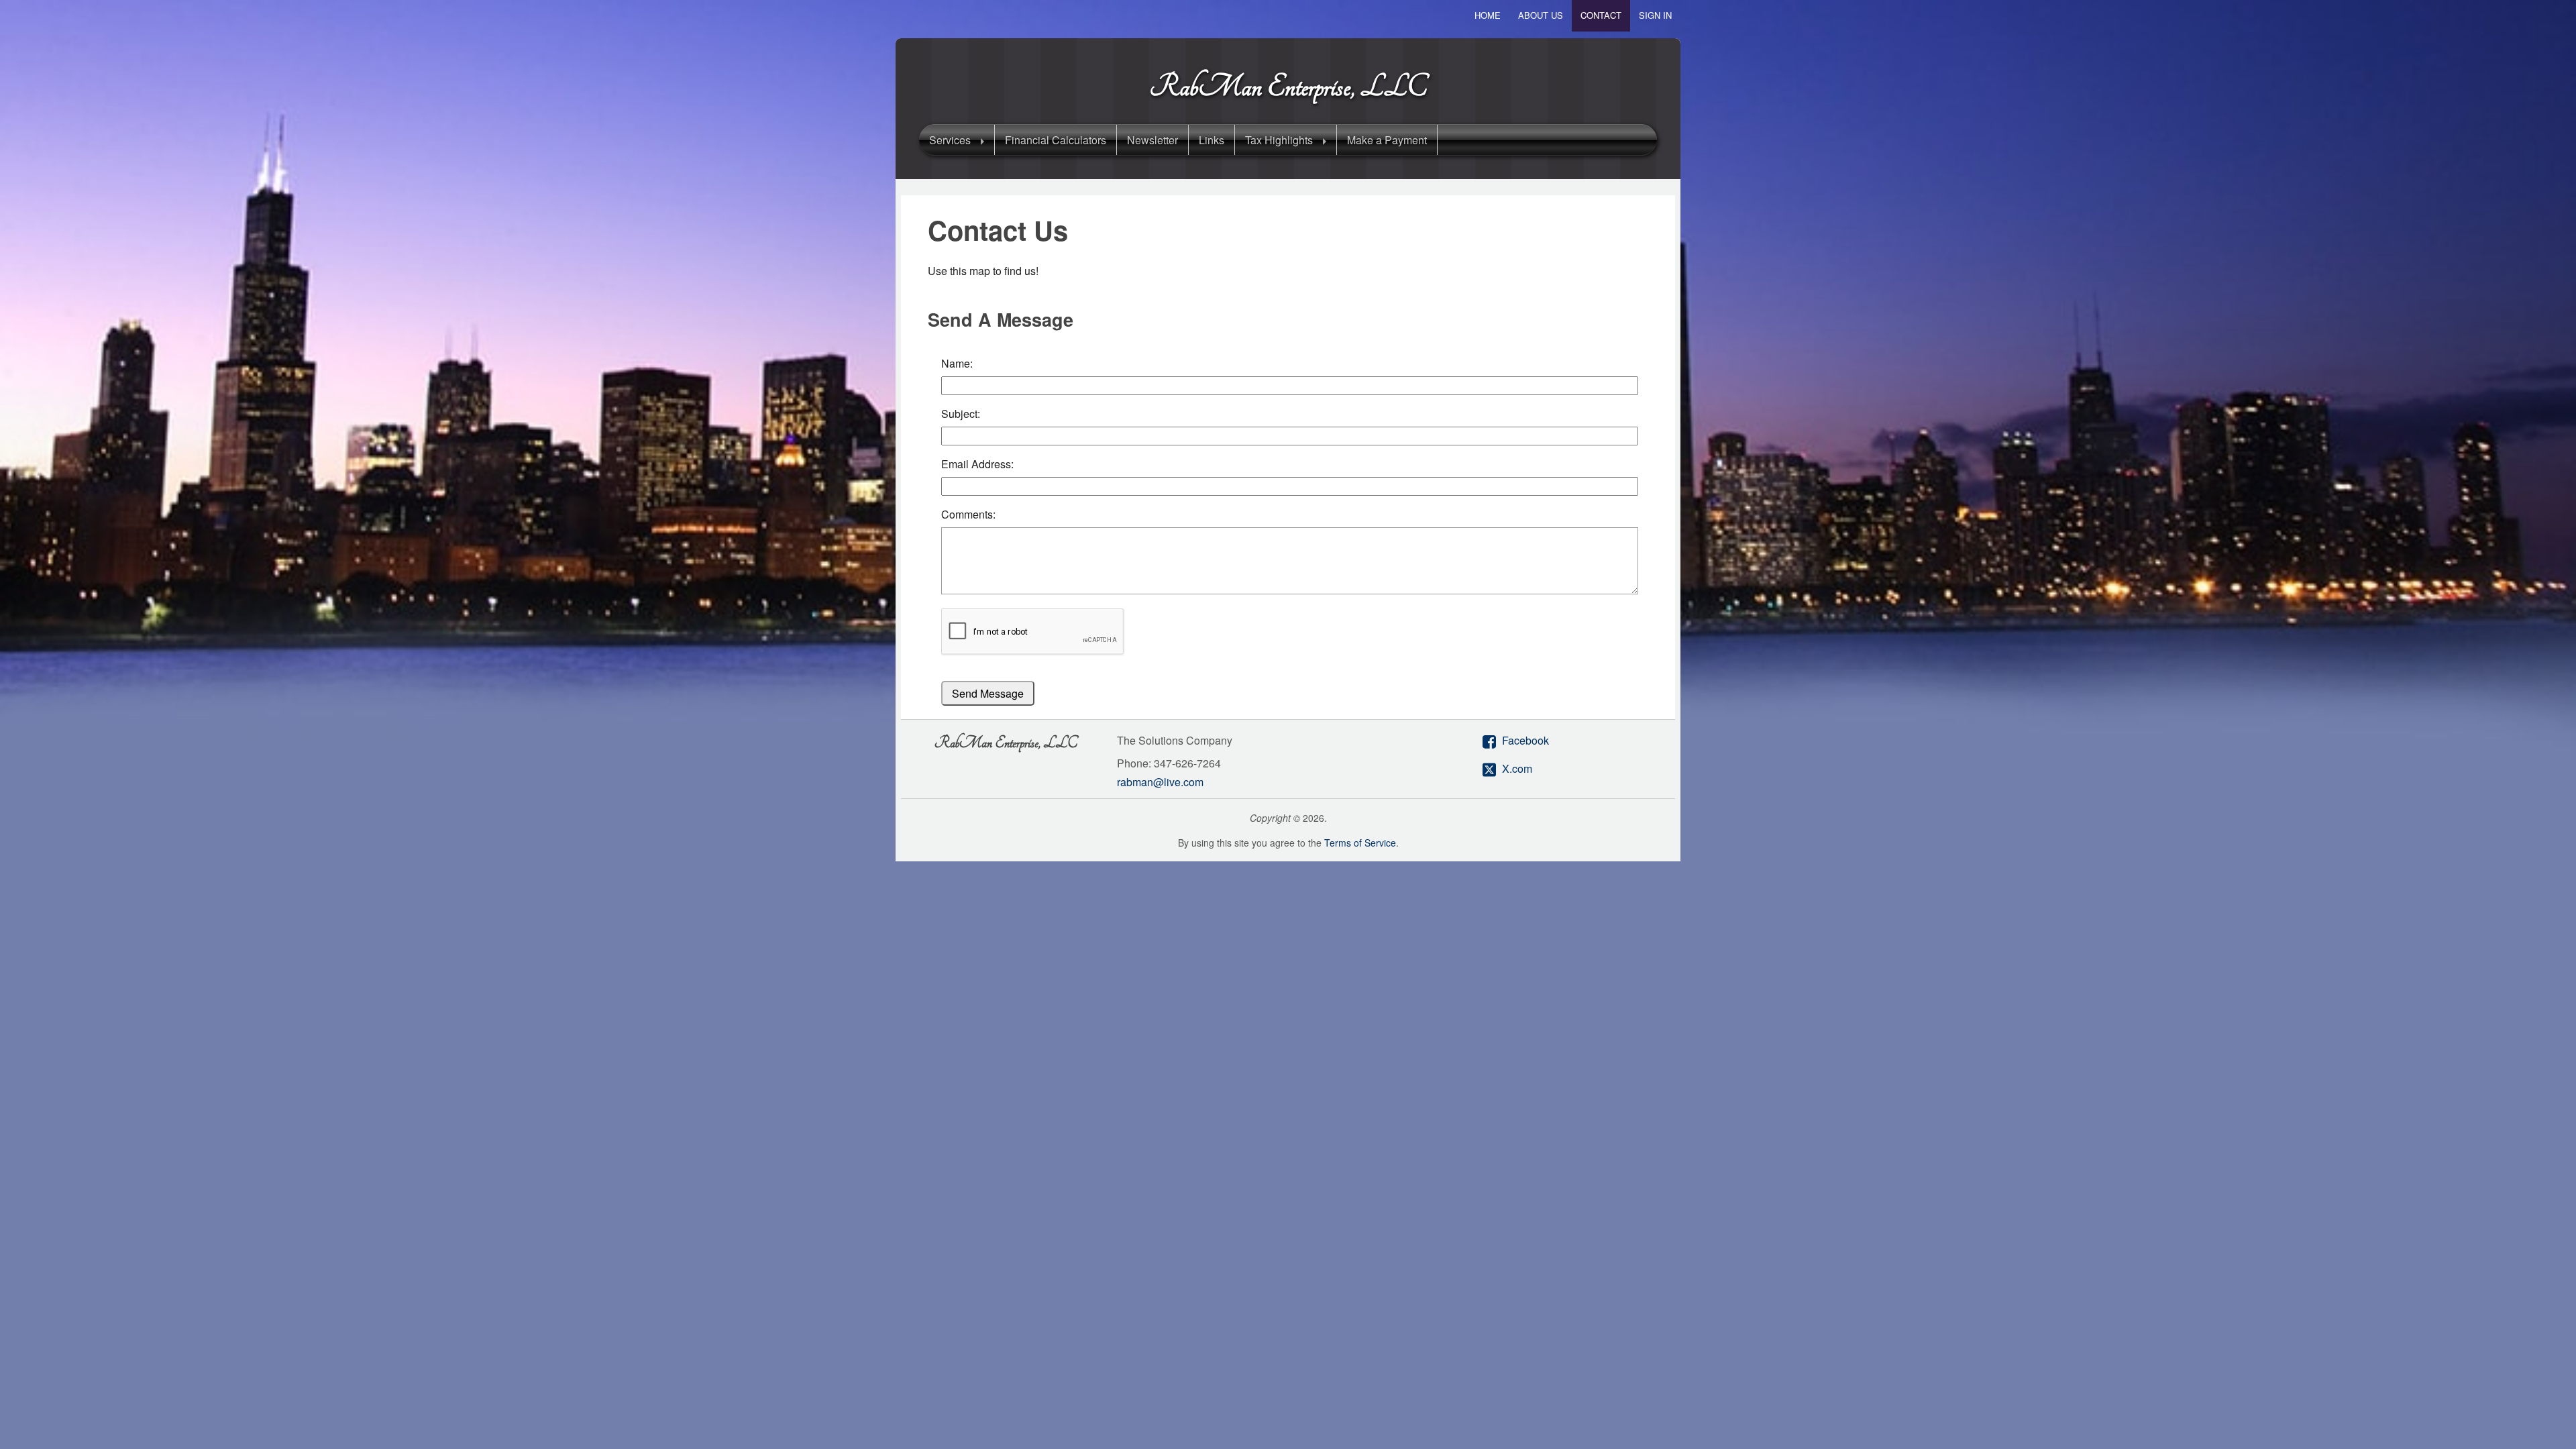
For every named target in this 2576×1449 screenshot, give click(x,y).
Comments (967, 514)
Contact (1601, 15)
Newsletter (1152, 140)
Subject (959, 414)
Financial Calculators (1056, 140)
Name (956, 363)
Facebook (1525, 740)
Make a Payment (1387, 140)
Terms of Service (1360, 843)
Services (950, 140)
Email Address (976, 464)
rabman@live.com (1160, 782)
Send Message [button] (988, 693)
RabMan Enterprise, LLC (1288, 87)
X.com (1517, 768)
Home (1488, 15)
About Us (1541, 15)
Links (1212, 140)
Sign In (1655, 15)
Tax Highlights (1279, 140)
